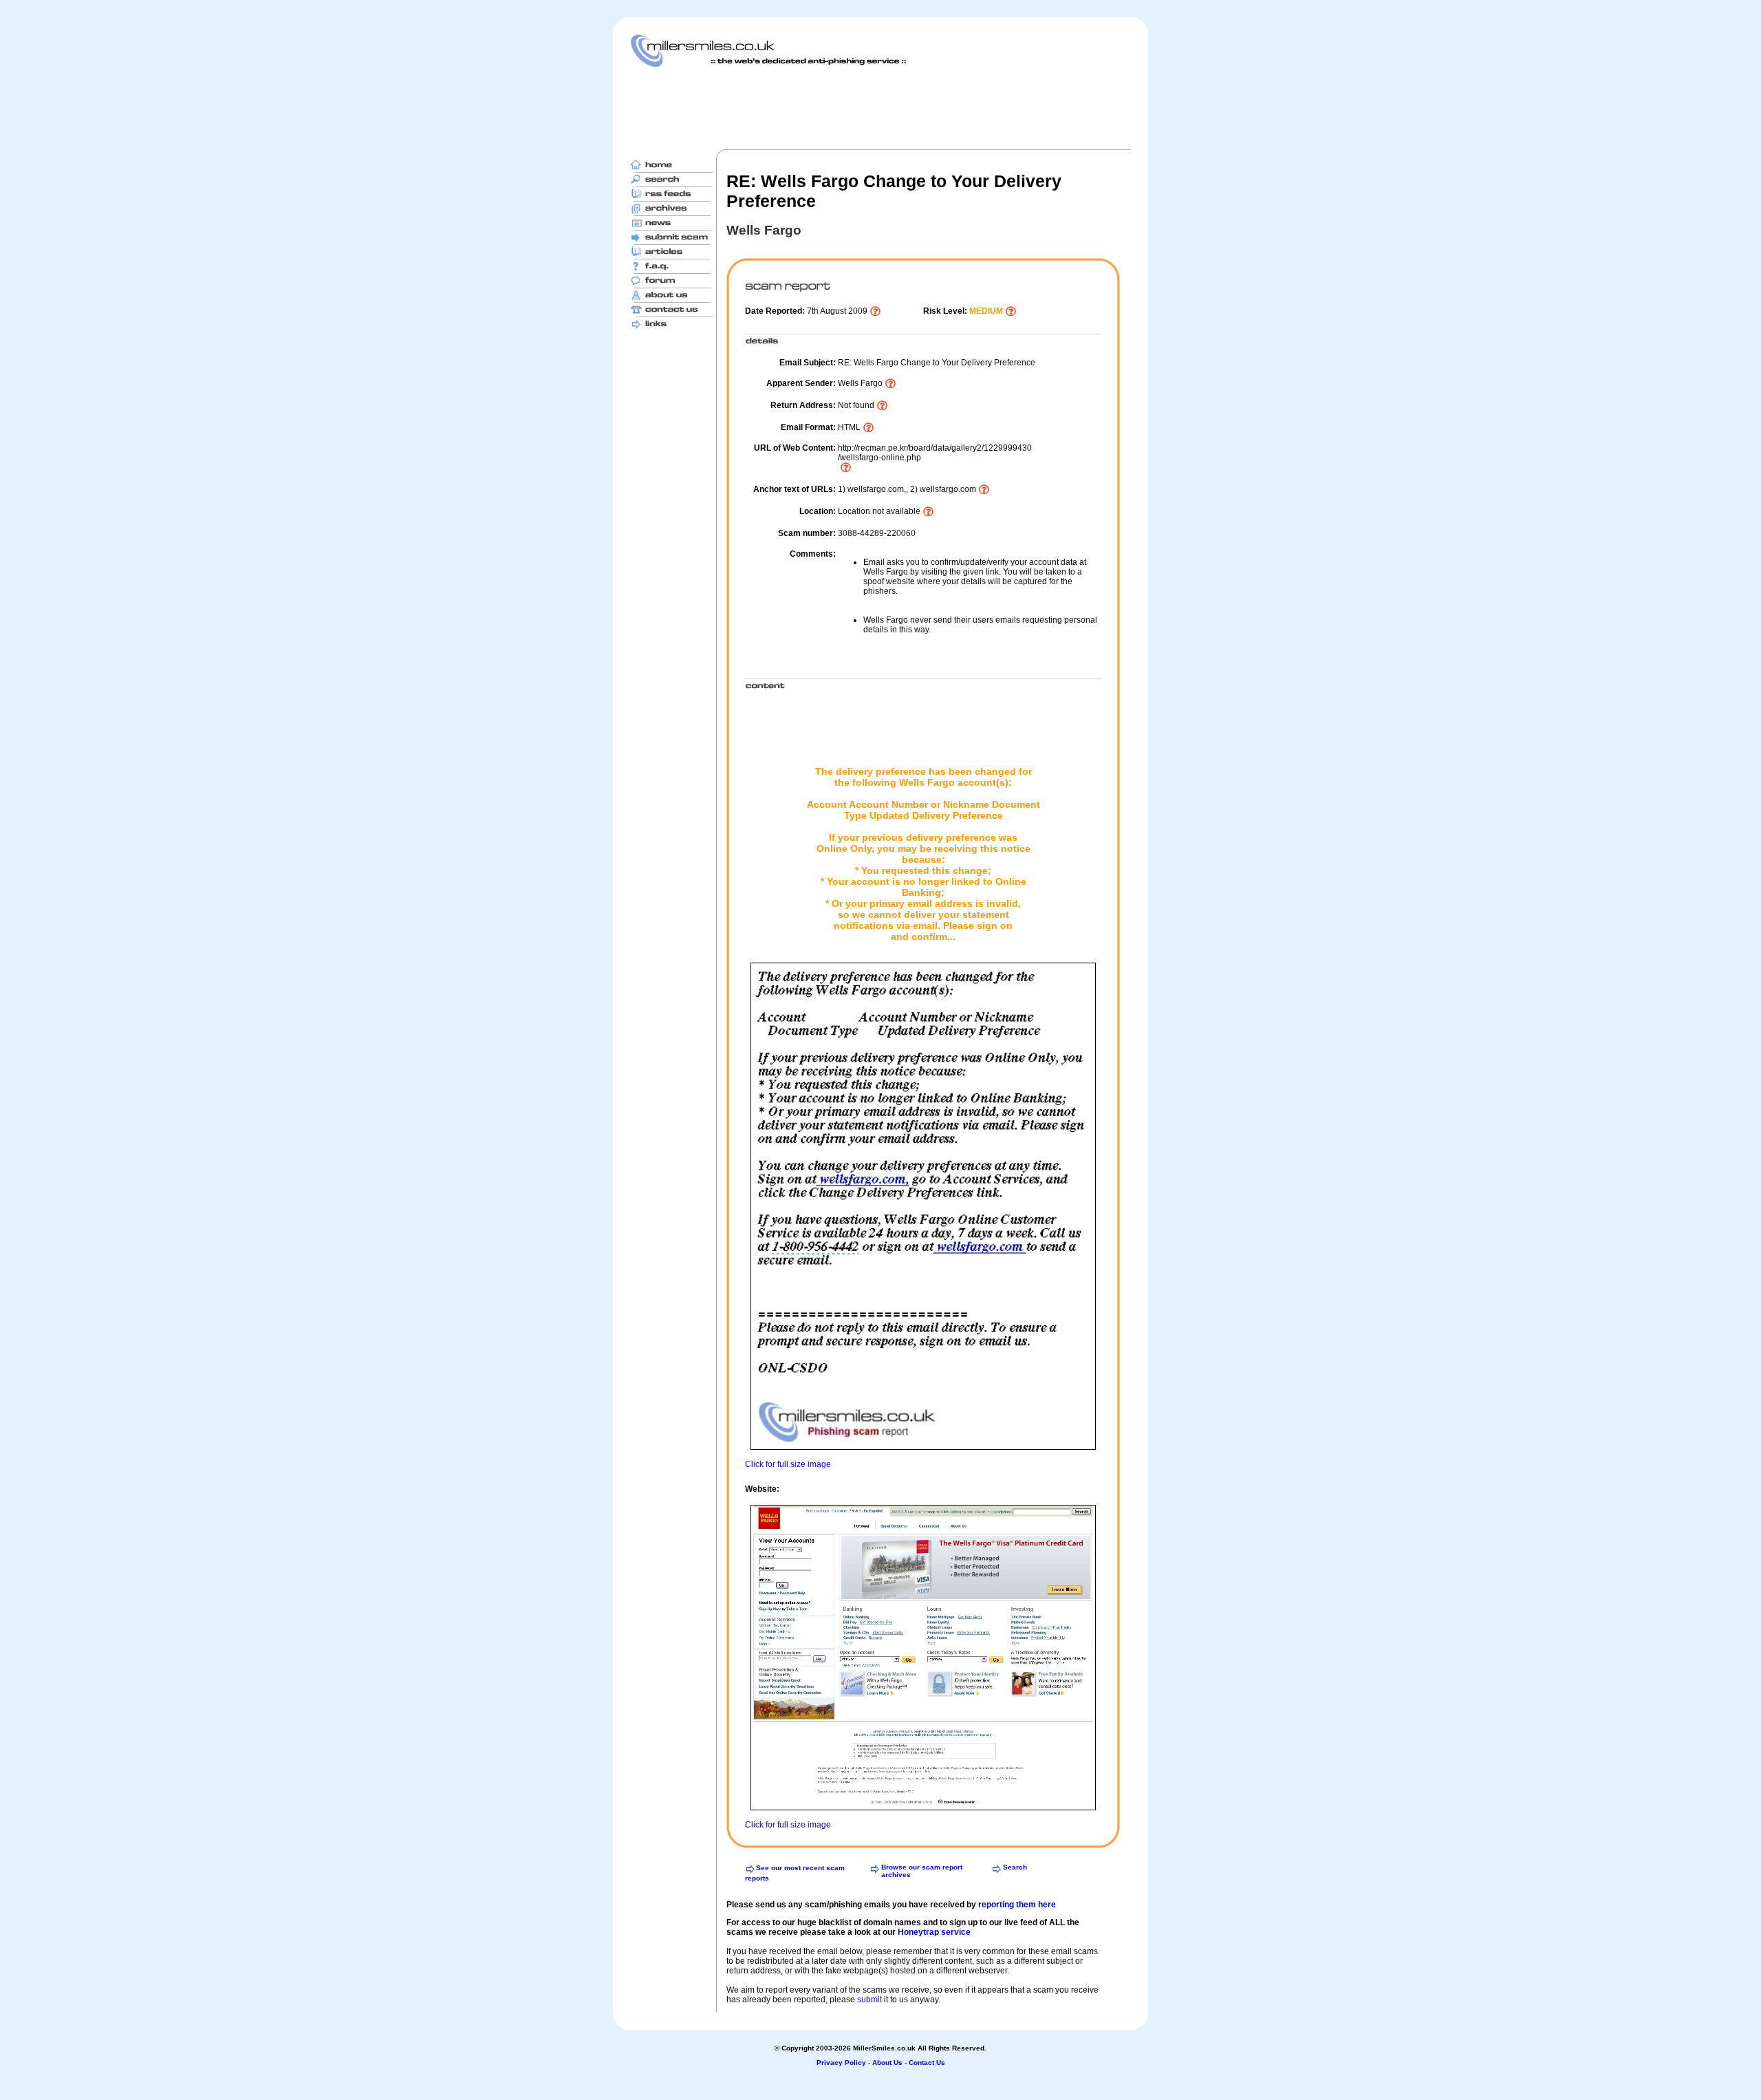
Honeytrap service (934, 1932)
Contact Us (927, 2062)
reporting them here (1017, 1905)
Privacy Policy (841, 2062)
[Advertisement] (880, 108)
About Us (887, 2062)
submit (869, 2000)
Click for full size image (788, 1464)
